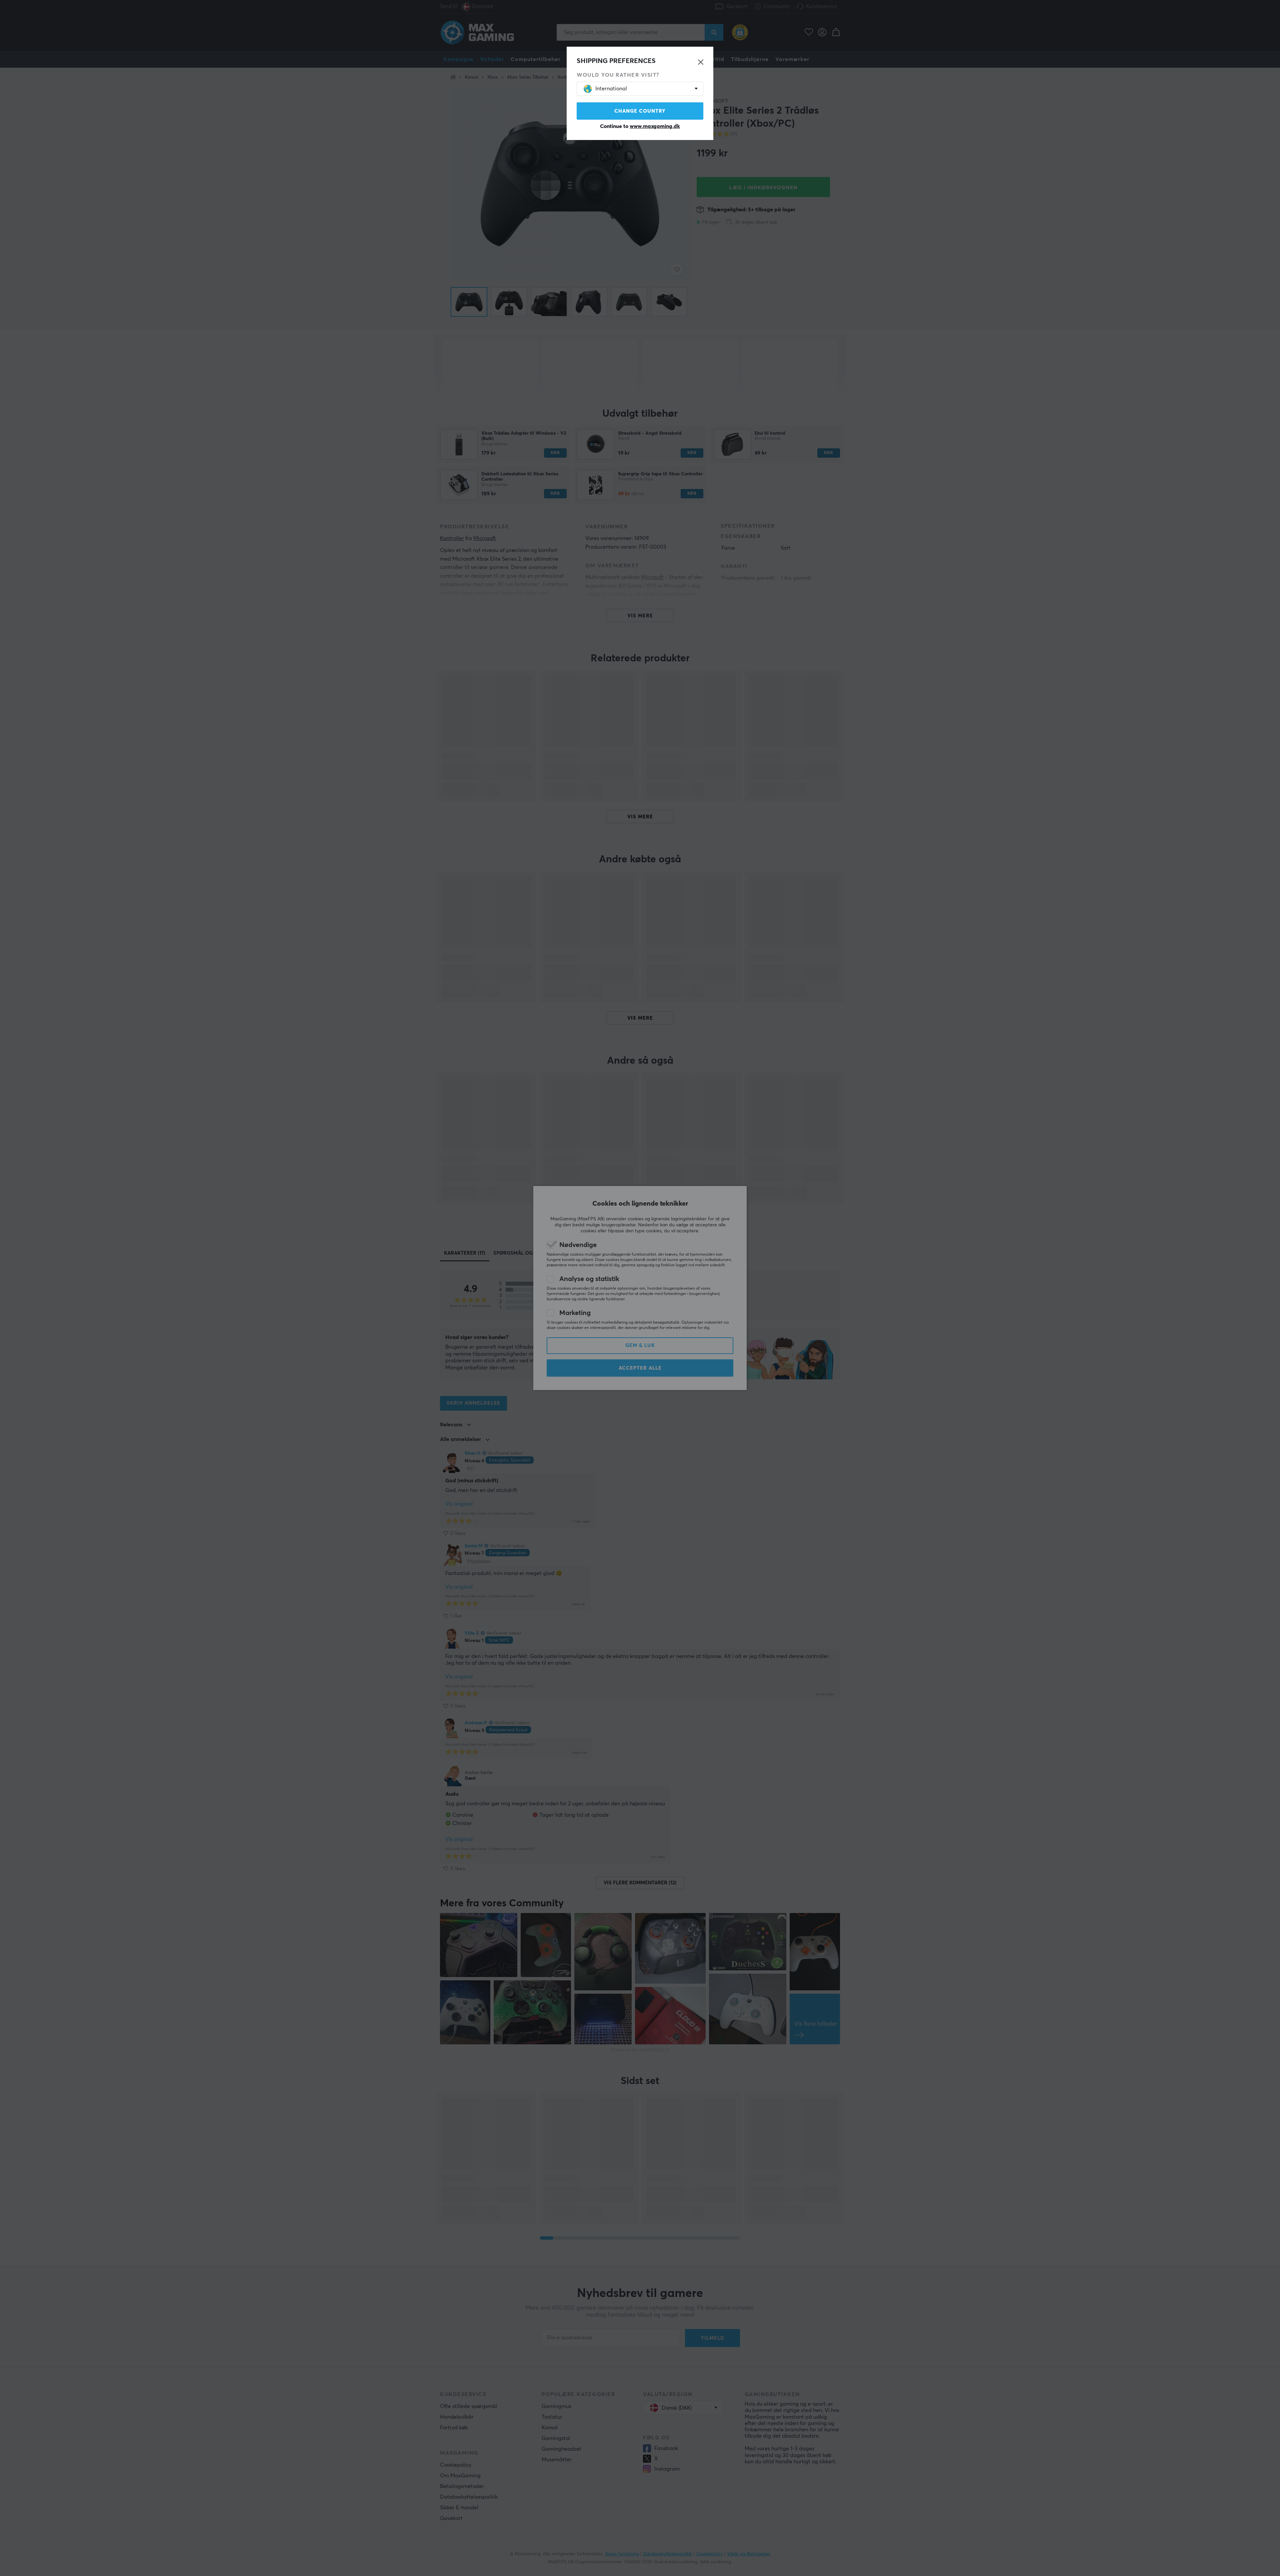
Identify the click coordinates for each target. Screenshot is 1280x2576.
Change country (640, 111)
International (611, 89)
